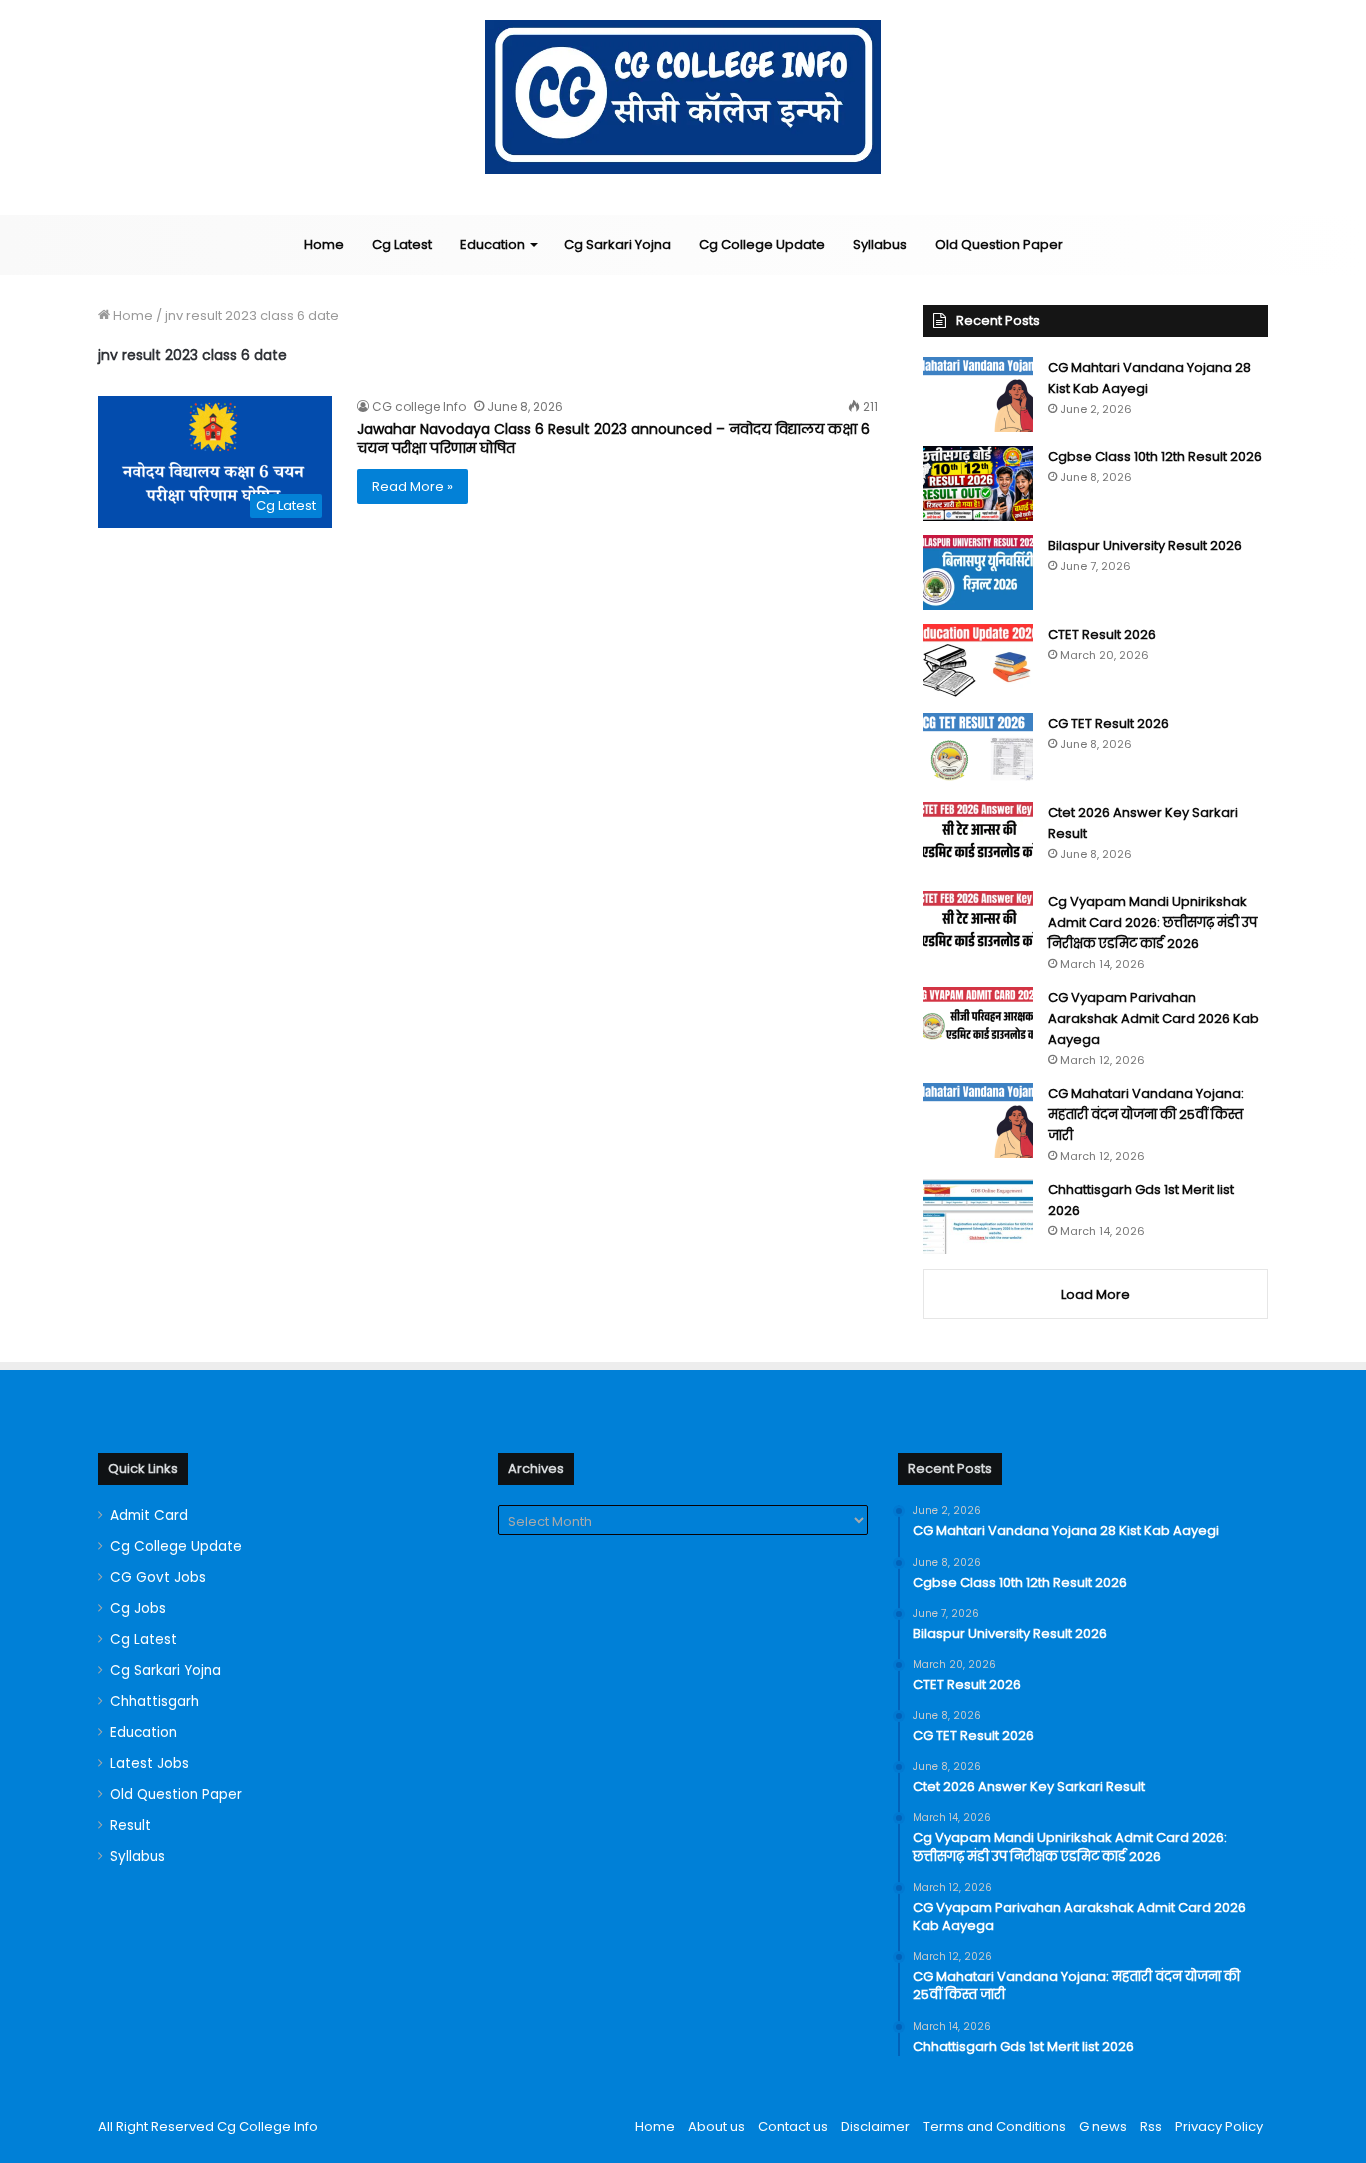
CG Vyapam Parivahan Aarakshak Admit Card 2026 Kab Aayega (1153, 1018)
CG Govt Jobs (158, 1577)
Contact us (793, 2126)
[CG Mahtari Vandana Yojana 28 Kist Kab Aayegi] (978, 394)
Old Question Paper (999, 244)
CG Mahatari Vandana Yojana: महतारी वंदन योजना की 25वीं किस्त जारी (1146, 1114)
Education (492, 244)
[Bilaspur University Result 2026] (978, 572)
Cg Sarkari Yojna (617, 244)
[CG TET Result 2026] (978, 750)
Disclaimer (875, 2126)
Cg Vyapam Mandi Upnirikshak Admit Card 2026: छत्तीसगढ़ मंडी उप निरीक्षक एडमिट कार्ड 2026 (1152, 922)
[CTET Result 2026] (978, 661)
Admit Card (149, 1515)
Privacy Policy (1219, 2126)
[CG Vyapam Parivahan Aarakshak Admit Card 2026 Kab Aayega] (978, 1024)
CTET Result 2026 (1102, 634)
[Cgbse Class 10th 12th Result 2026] (978, 483)
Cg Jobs (138, 1608)
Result (130, 1825)
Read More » (412, 486)
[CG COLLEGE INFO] (683, 97)
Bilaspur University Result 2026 (1145, 545)
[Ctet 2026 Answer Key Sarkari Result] (978, 839)
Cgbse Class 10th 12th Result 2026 (1155, 456)
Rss (1151, 2126)
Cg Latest (402, 244)
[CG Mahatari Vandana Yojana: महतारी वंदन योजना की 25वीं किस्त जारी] (978, 1120)
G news (1103, 2126)
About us (716, 2126)
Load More (1095, 1294)
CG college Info (419, 406)
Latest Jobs (149, 1763)
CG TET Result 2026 (1108, 723)
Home (324, 244)
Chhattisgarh (154, 1701)
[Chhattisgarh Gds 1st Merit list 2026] (978, 1216)
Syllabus (880, 244)
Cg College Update (762, 244)
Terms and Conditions (994, 2126)
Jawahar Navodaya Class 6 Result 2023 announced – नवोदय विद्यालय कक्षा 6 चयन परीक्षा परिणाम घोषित (613, 439)
